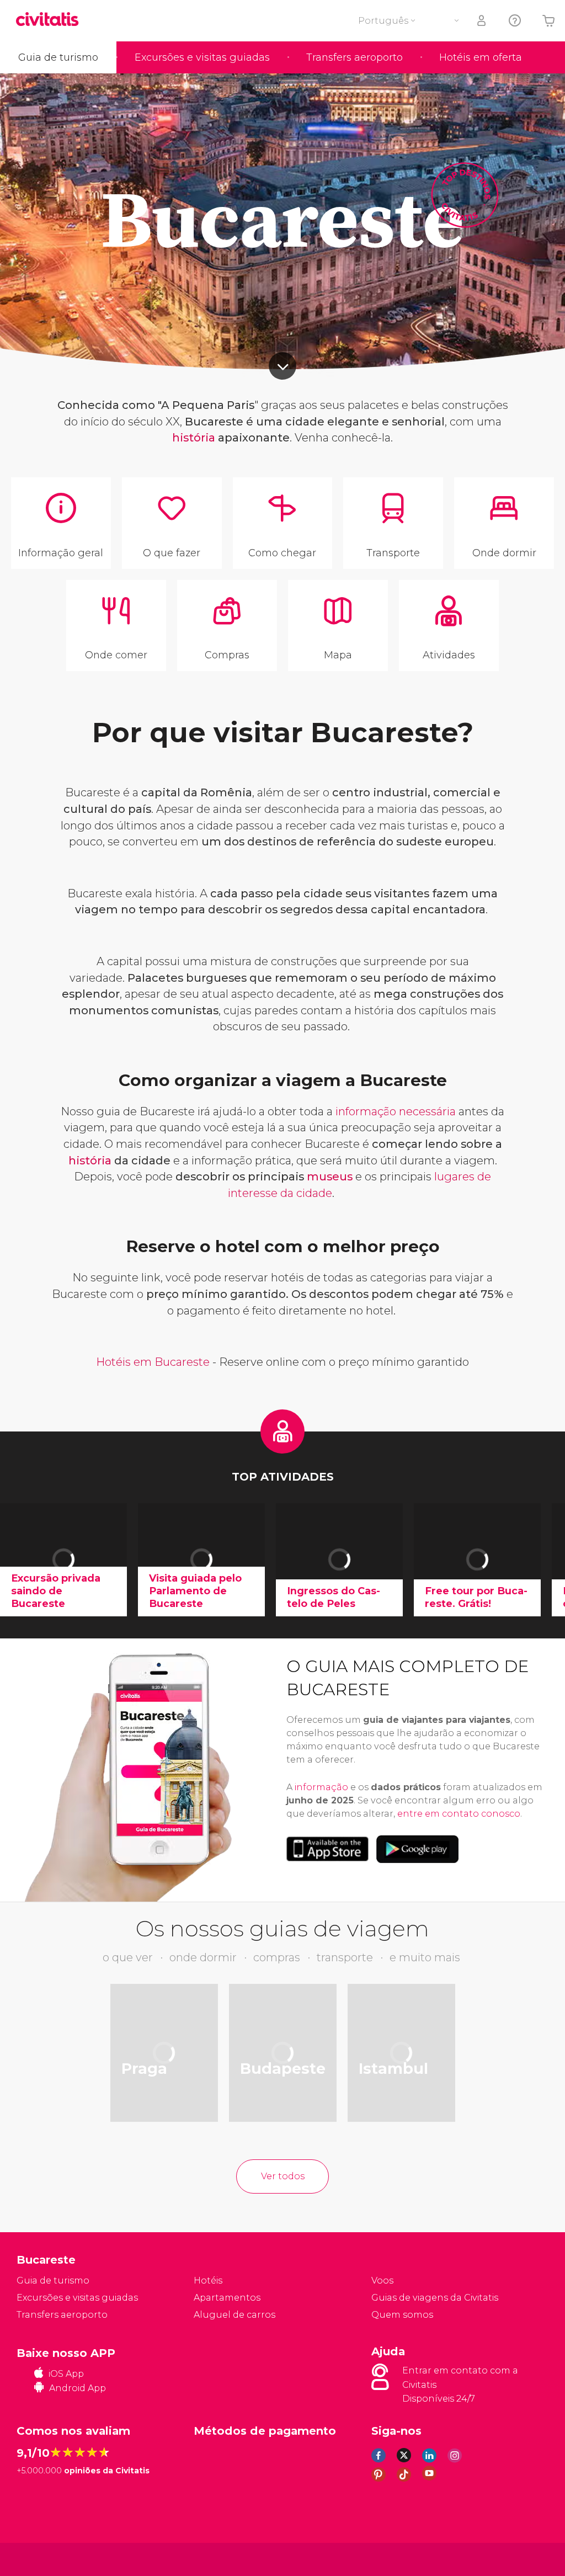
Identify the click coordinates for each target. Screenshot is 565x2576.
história (194, 438)
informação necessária (396, 1111)
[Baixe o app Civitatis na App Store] (327, 1849)
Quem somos (402, 2315)
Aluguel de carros (234, 2315)
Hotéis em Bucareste (153, 1362)
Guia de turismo (58, 57)
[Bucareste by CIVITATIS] (51, 20)
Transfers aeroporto (355, 57)
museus (330, 1177)
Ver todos (283, 2176)
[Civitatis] (39, 2559)
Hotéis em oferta (481, 57)
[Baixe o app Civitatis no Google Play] (417, 1849)
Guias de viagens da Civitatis (435, 2298)
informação (321, 1787)
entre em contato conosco (459, 1814)
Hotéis (208, 2280)
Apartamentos (227, 2298)
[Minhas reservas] (482, 21)
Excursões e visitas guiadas (202, 57)
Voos (382, 2280)
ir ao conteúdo (282, 366)
